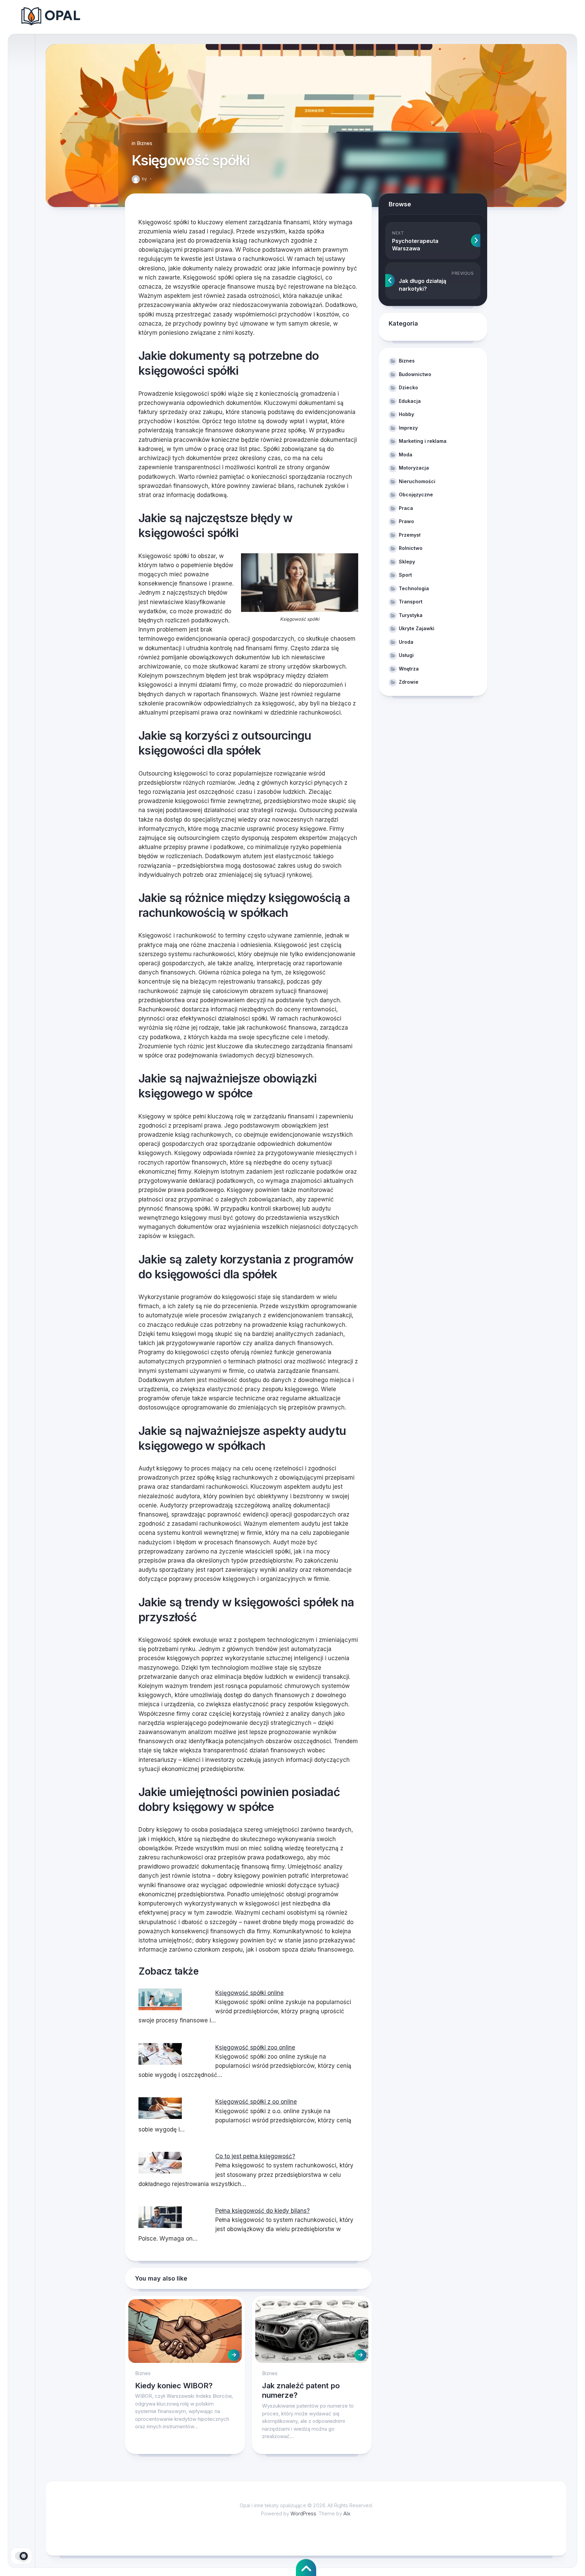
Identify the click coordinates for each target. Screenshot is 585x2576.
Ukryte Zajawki (417, 628)
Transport (411, 602)
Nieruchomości (417, 481)
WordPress (303, 2513)
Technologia (414, 588)
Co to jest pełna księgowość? (255, 2156)
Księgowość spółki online (250, 1993)
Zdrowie (409, 682)
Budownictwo (415, 374)
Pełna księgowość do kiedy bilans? (263, 2211)
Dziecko (408, 387)
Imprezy (408, 428)
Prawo (406, 521)
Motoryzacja (414, 468)
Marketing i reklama (423, 441)
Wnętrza (409, 669)
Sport (405, 575)
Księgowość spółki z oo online (256, 2102)
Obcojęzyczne (416, 494)
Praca (406, 508)
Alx (347, 2513)
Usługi (406, 655)
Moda (406, 455)
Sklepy (407, 562)
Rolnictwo (411, 548)
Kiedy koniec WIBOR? (174, 2386)
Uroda (406, 642)
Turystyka (411, 615)
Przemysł (410, 535)
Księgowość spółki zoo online (255, 2047)
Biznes (145, 143)
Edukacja (410, 401)
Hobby (406, 414)
